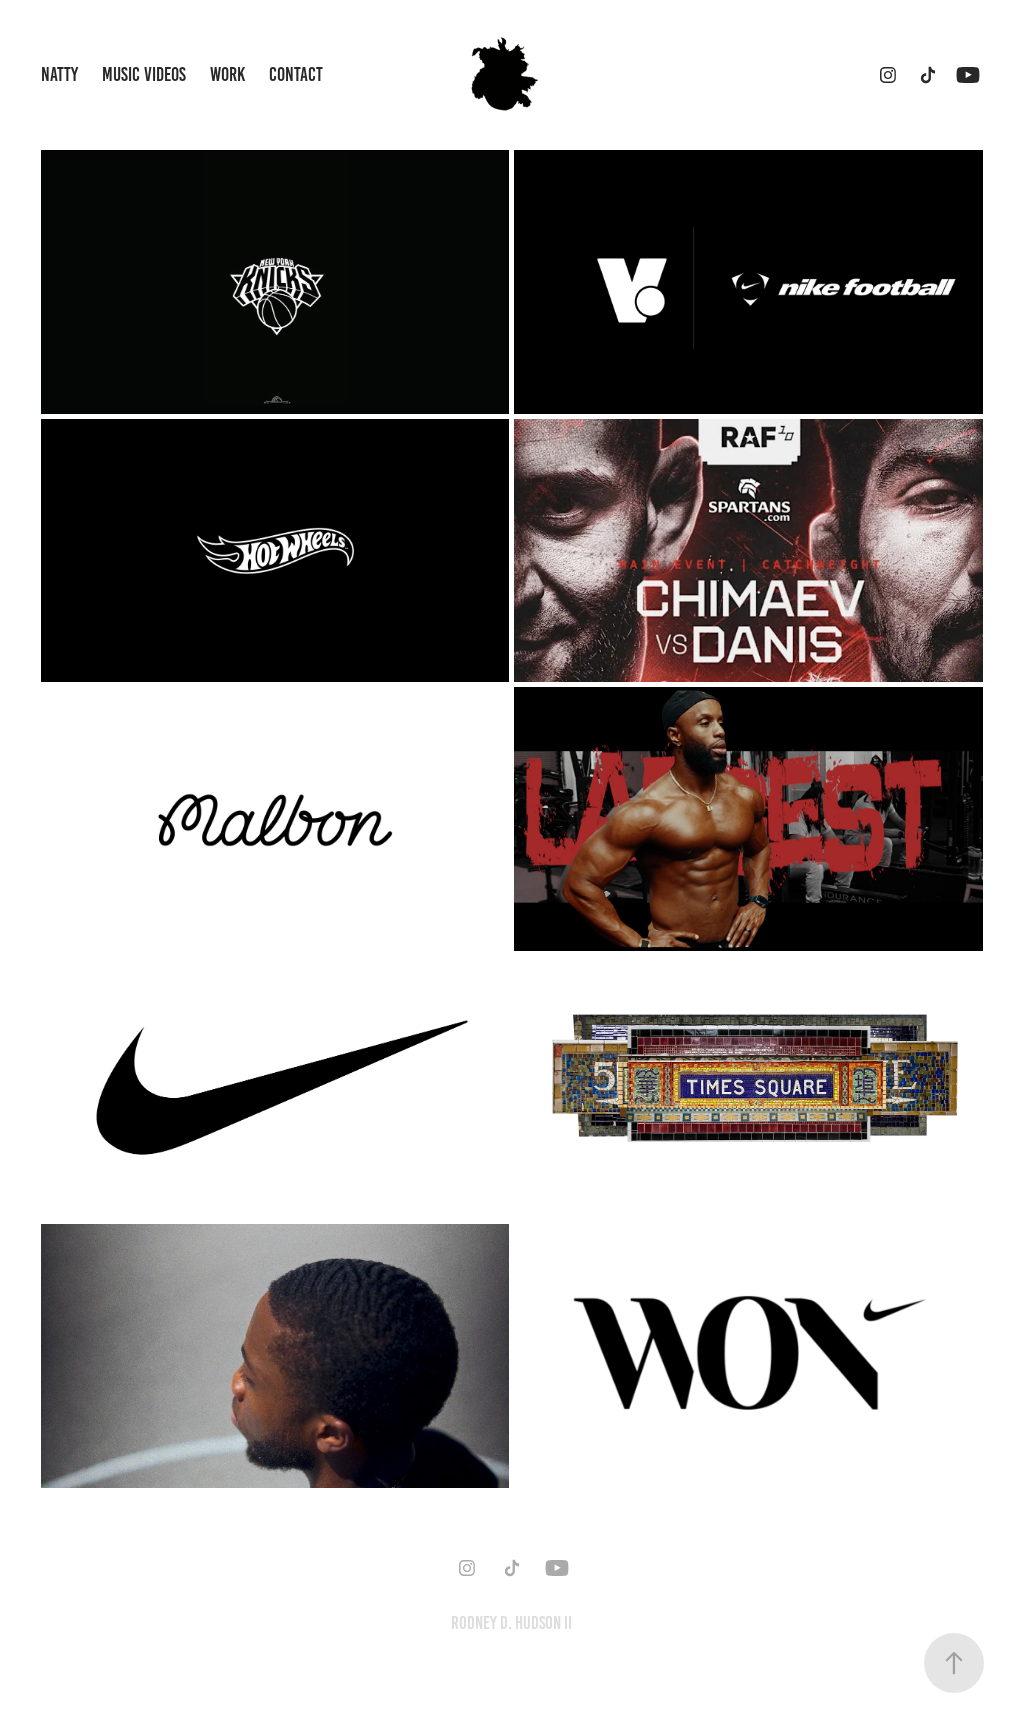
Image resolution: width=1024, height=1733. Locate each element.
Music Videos (144, 74)
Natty (59, 74)
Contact (296, 74)
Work (227, 74)
